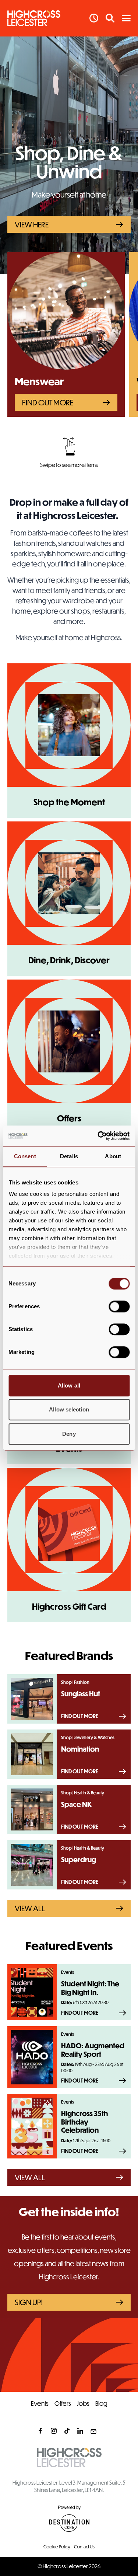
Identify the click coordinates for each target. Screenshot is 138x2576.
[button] (126, 18)
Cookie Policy (57, 2547)
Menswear (39, 381)
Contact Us (84, 2547)
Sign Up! (29, 2302)
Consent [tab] (25, 1156)
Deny (69, 1434)
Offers (63, 2403)
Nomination (80, 1749)
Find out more (48, 402)
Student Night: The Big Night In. (90, 1988)
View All (30, 1908)
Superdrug (79, 1860)
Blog (101, 2403)
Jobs (83, 2403)
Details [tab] (69, 1156)
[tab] (66, 473)
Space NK (77, 1804)
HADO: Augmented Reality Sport (93, 2050)
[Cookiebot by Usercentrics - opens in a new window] (98, 1136)
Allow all (69, 1385)
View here (32, 224)
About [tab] (113, 1156)
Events (40, 2403)
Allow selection (69, 1409)
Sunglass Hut (81, 1694)
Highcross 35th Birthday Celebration (84, 2122)
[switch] (119, 1306)
